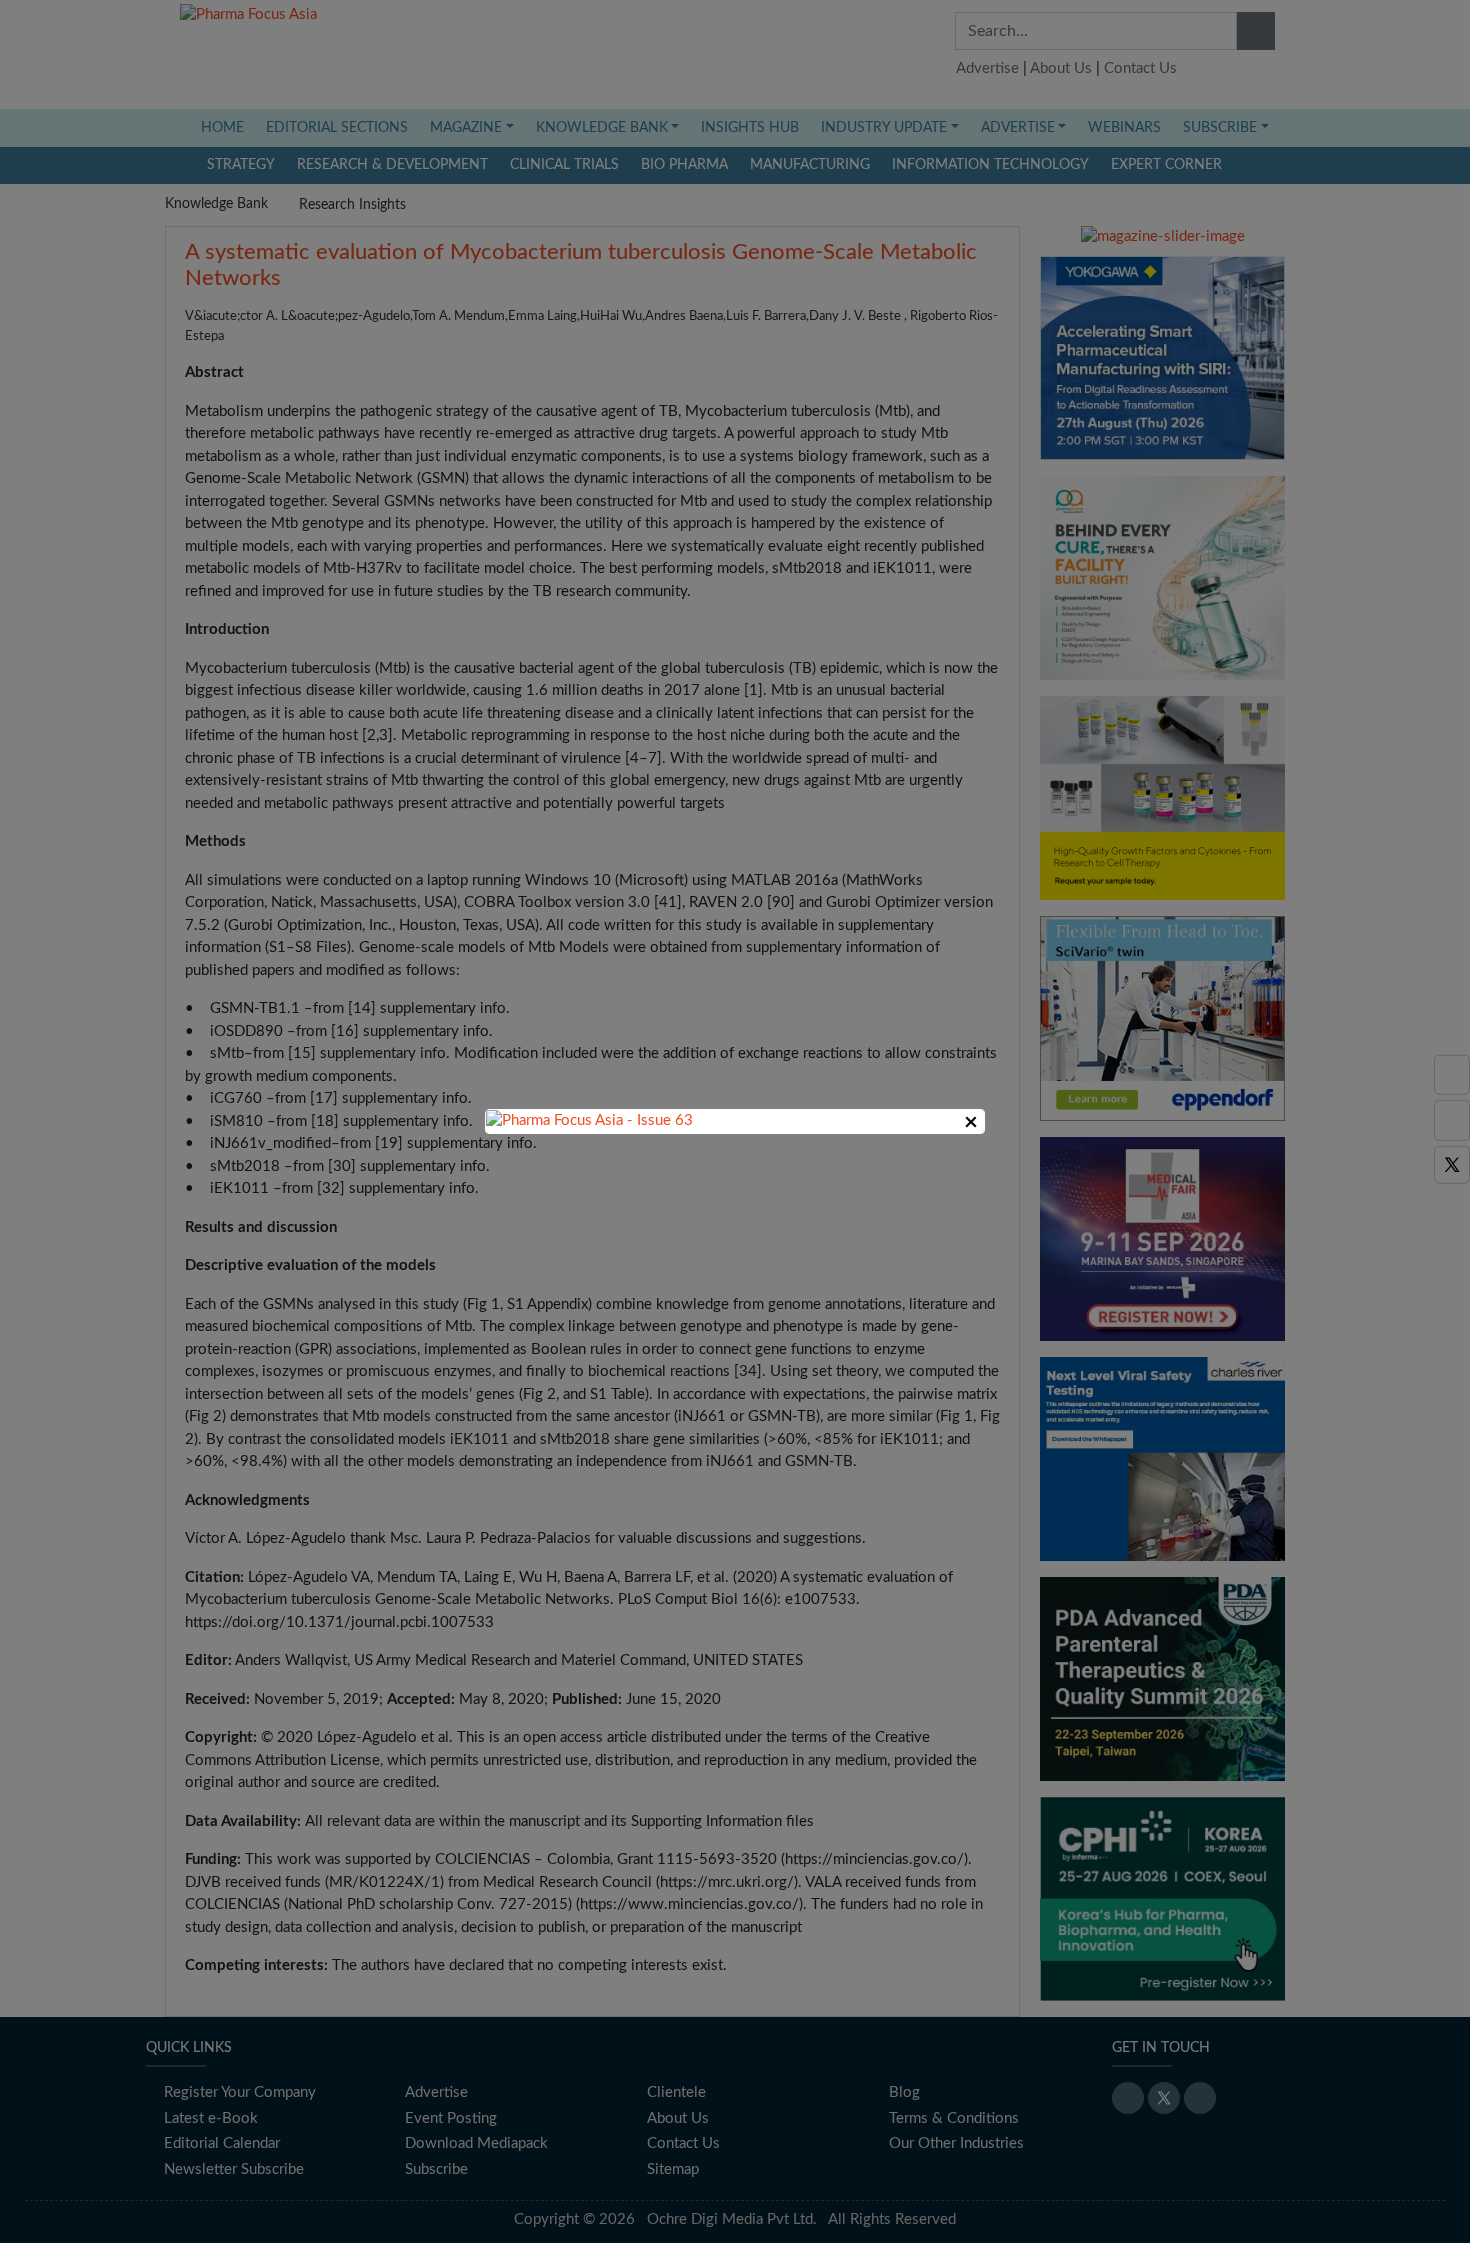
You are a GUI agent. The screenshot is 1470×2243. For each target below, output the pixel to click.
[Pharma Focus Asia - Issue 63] (589, 1120)
